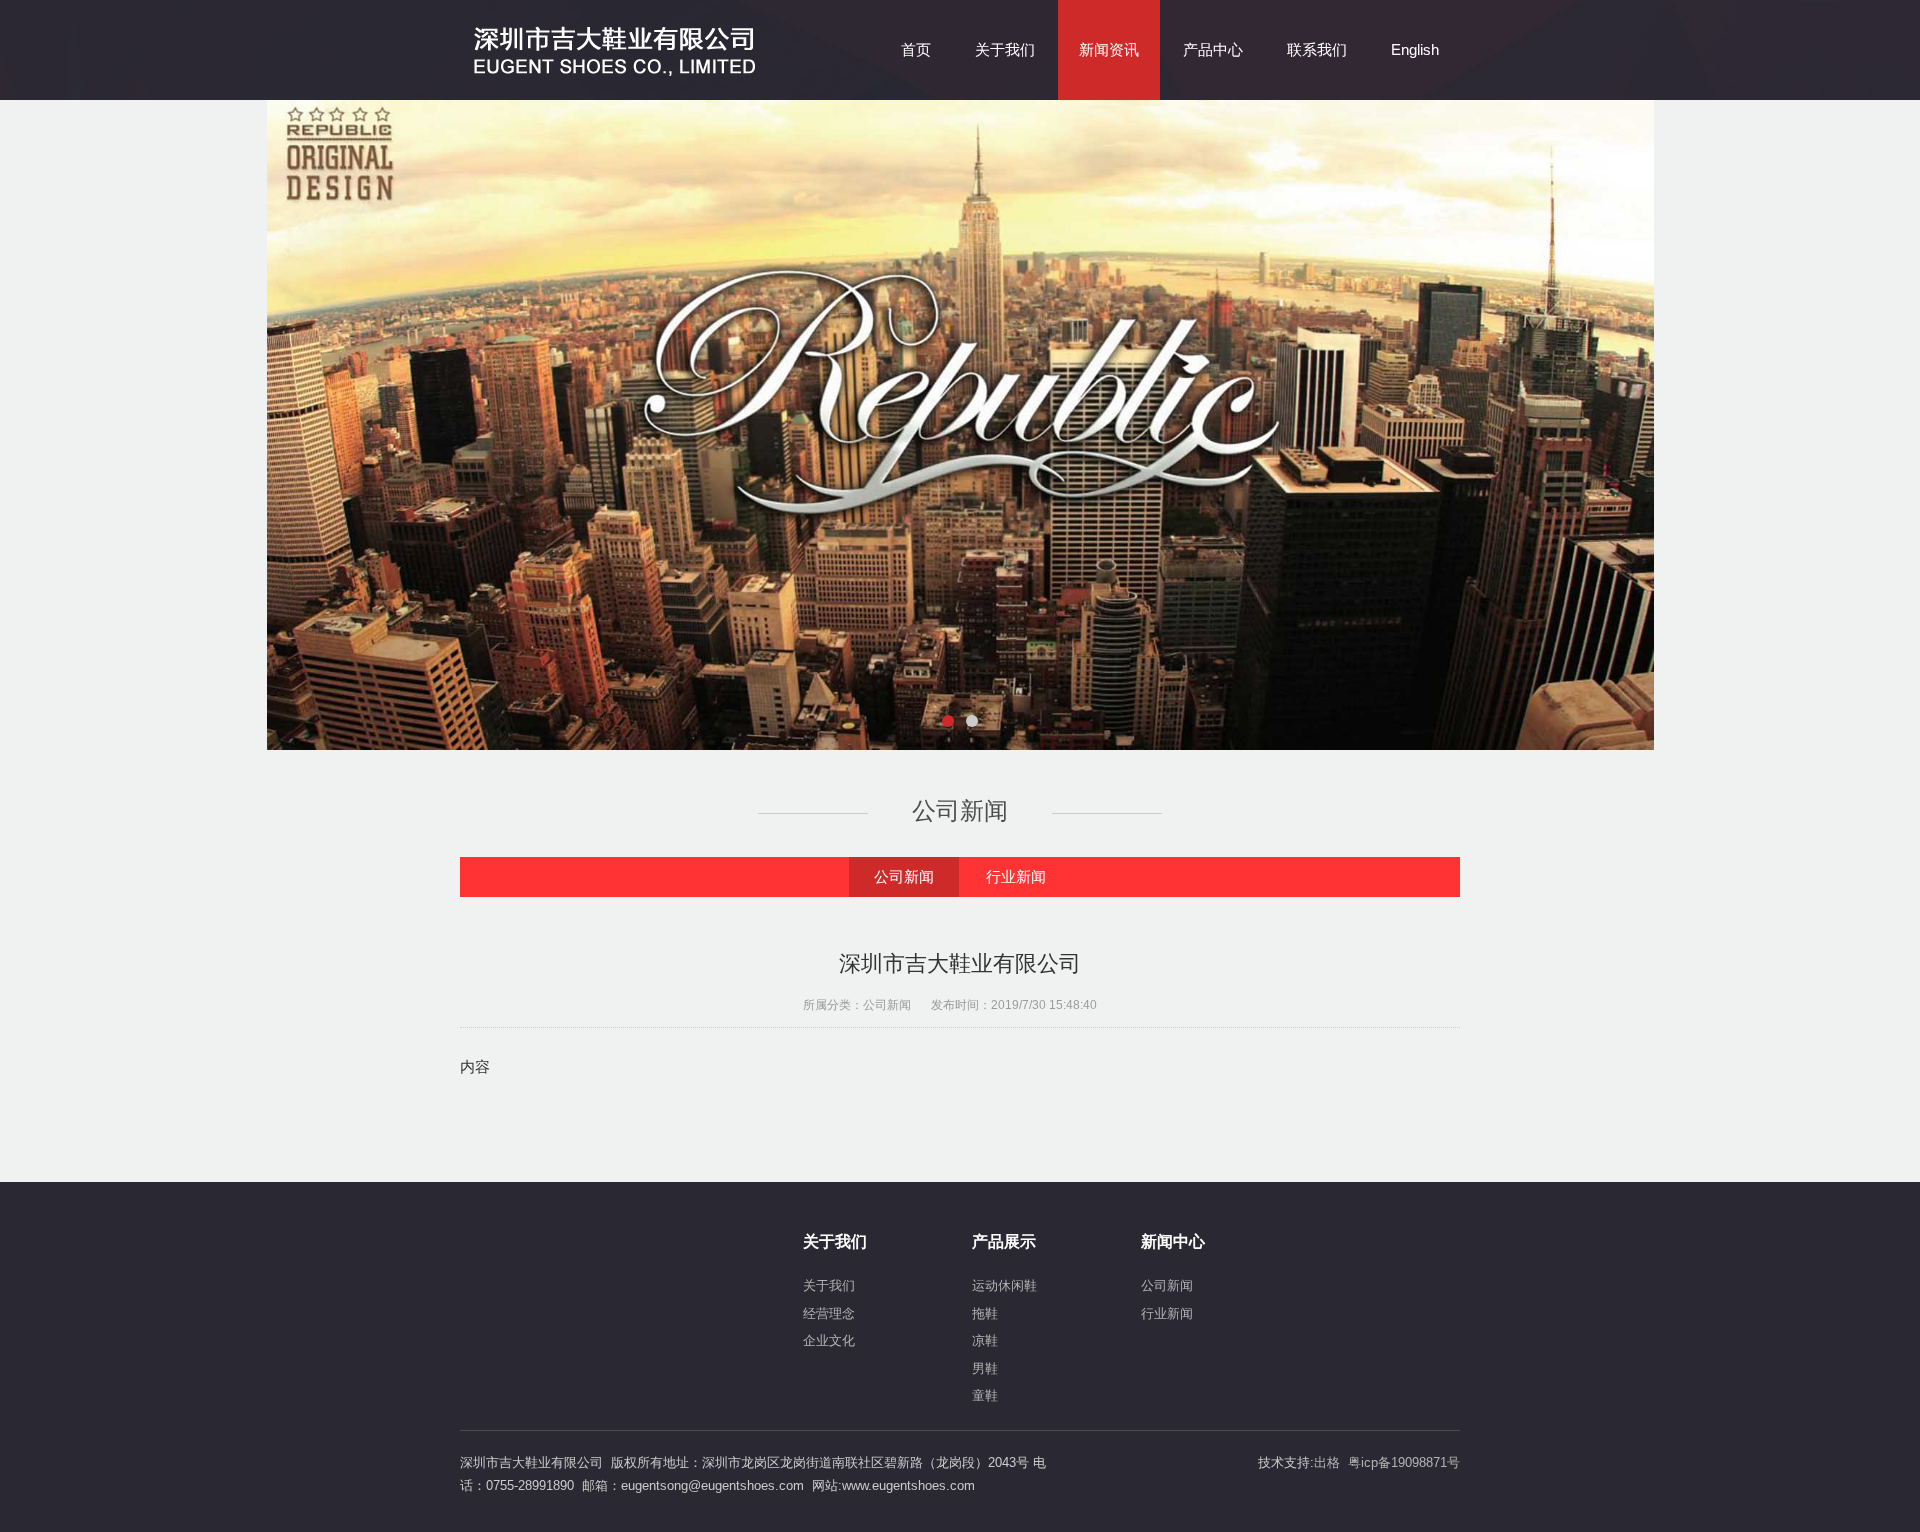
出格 (1327, 1462)
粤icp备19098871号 (1404, 1462)
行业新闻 (1016, 876)
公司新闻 (904, 876)
